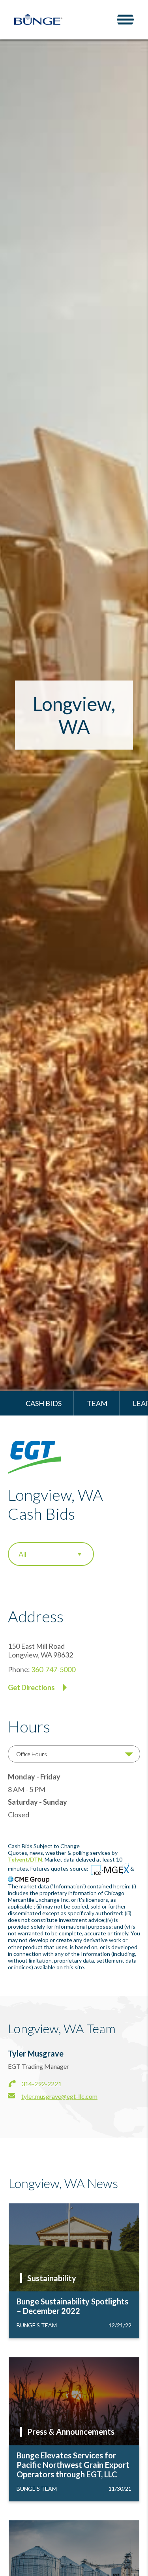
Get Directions (31, 1687)
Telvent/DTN (25, 1859)
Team (97, 1403)
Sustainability (52, 2278)
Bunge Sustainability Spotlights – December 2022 (72, 2306)
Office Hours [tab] (32, 1754)
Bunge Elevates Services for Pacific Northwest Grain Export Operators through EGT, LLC (73, 2465)
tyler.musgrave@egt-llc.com (59, 2096)
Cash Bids (44, 1403)
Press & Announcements (71, 2432)
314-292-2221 (41, 2084)
